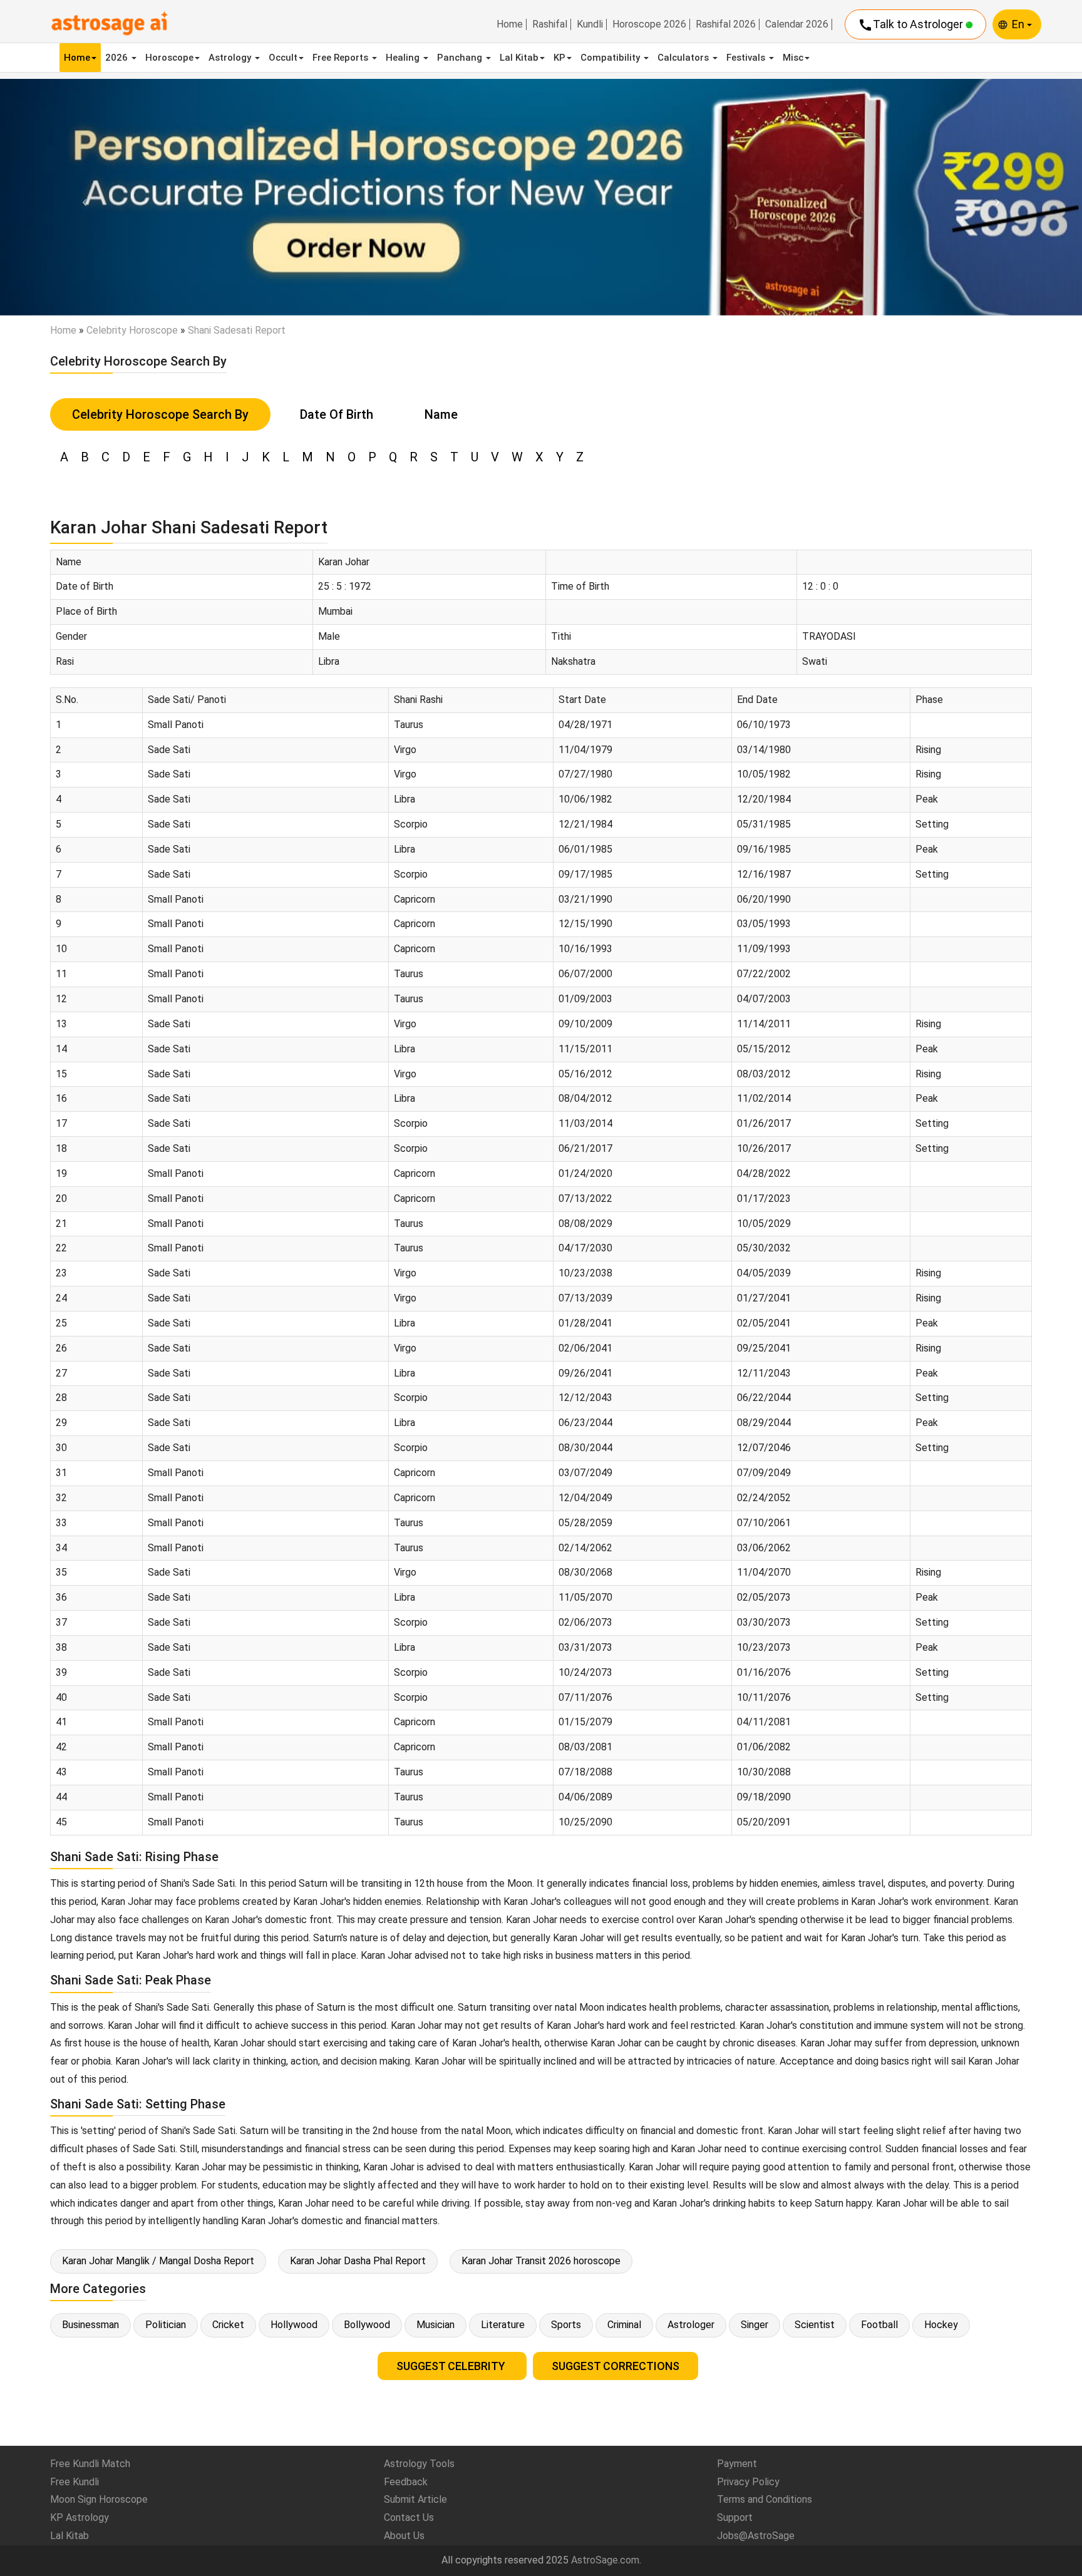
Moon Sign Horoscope (99, 2499)
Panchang (461, 58)
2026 (118, 58)
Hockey (941, 2325)
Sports (566, 2325)
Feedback (406, 2482)
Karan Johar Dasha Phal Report (358, 2261)
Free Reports (342, 58)
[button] (81, 197)
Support (735, 2517)
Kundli (590, 24)
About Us (404, 2536)
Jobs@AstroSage (756, 2536)
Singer (755, 2325)
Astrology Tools (419, 2464)
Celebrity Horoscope (132, 330)
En (1019, 24)
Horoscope (169, 58)
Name (441, 414)
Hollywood (294, 2325)
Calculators (684, 58)
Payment (737, 2464)
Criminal (624, 2325)
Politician (166, 2325)
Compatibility (611, 58)
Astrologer (691, 2325)
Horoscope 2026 (649, 24)
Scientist (815, 2325)
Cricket (228, 2325)
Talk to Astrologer (912, 25)
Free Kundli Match (90, 2464)
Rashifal (550, 24)
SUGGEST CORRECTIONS (616, 2366)
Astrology (231, 58)
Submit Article (415, 2499)
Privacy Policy (748, 2482)
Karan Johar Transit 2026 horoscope (541, 2261)
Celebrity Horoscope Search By (160, 414)
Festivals (747, 58)
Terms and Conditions (765, 2499)
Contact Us (409, 2517)
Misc (793, 58)
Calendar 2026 (797, 24)
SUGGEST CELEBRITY (452, 2366)
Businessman (90, 2325)
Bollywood (367, 2325)
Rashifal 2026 (726, 24)
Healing (404, 58)
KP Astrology (80, 2517)
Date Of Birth (337, 414)
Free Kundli (75, 2482)
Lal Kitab (519, 58)
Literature (503, 2325)
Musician (435, 2325)
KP (559, 58)
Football (879, 2325)
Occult (283, 58)
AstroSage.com (605, 2560)
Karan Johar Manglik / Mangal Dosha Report (158, 2261)
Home (510, 24)
